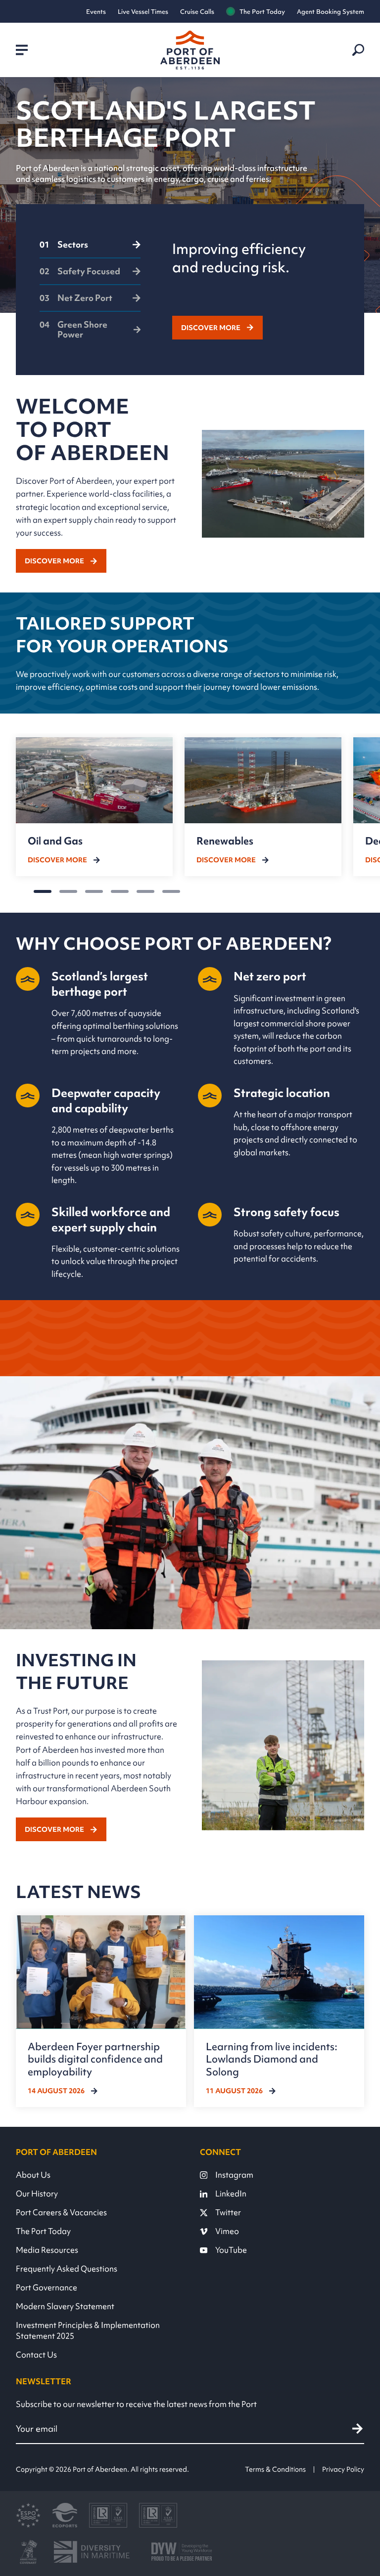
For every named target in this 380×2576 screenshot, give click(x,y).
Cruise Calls (197, 12)
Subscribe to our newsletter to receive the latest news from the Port (136, 2404)
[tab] (90, 249)
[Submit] (357, 2429)
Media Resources (47, 2250)
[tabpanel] (256, 290)
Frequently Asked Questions (67, 2269)
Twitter (228, 2212)
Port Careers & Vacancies (61, 2212)
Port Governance (47, 2287)
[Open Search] (358, 50)
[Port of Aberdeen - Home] (190, 50)
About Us (33, 2175)
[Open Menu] (22, 50)
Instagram (234, 2175)
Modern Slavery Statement (65, 2306)
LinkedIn (231, 2194)
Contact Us (36, 2355)
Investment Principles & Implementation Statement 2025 (88, 2330)
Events (96, 12)
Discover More (211, 328)
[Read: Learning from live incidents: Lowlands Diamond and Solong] (279, 2011)
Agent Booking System (331, 12)
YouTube (231, 2250)
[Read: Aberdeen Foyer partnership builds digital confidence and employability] (101, 2011)
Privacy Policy (343, 2469)
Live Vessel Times (143, 12)
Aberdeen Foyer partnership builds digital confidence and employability (95, 2059)
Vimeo (227, 2231)
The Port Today (262, 12)
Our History (37, 2194)
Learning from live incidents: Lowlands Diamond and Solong (272, 2059)
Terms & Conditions (275, 2469)
